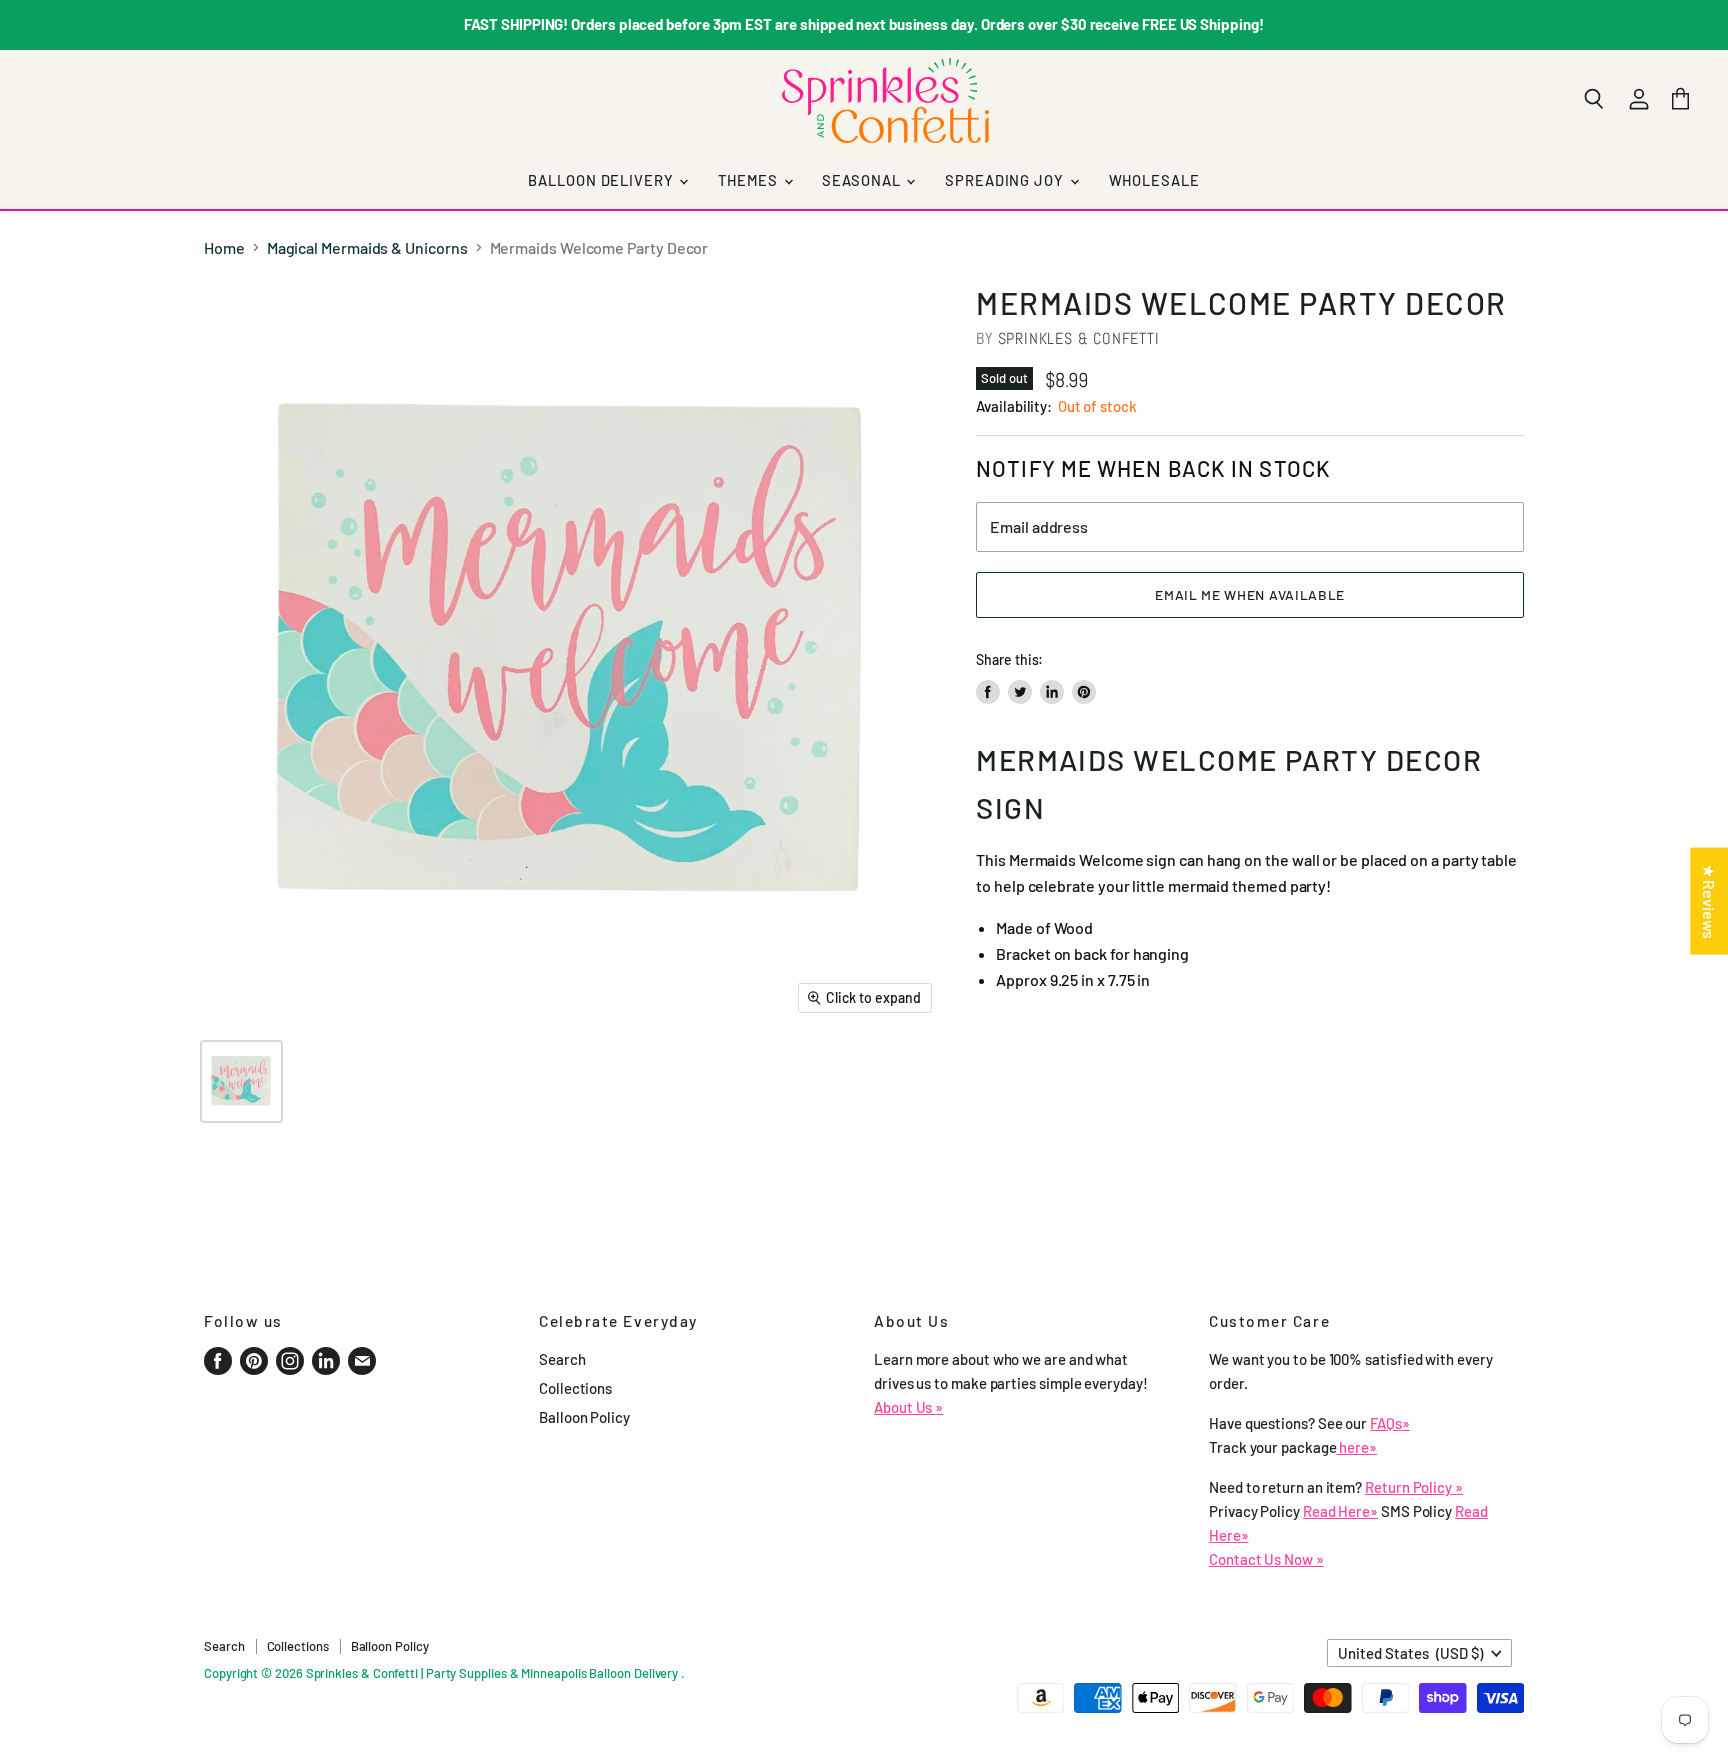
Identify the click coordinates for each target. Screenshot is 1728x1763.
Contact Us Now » (1266, 1559)
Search (562, 1359)
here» (1357, 1447)
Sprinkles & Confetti (1079, 338)
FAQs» (1390, 1423)
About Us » (908, 1407)
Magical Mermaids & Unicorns (367, 248)
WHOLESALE (1154, 180)
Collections (575, 1388)
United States (1410, 1653)
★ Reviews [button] (1709, 900)
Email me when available (1250, 594)
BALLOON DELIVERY (602, 180)
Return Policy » (1414, 1487)
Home (224, 248)
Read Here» (1340, 1511)
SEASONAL (863, 180)
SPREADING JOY (1006, 180)
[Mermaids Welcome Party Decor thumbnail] (241, 1081)
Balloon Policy (584, 1417)
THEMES (749, 180)
